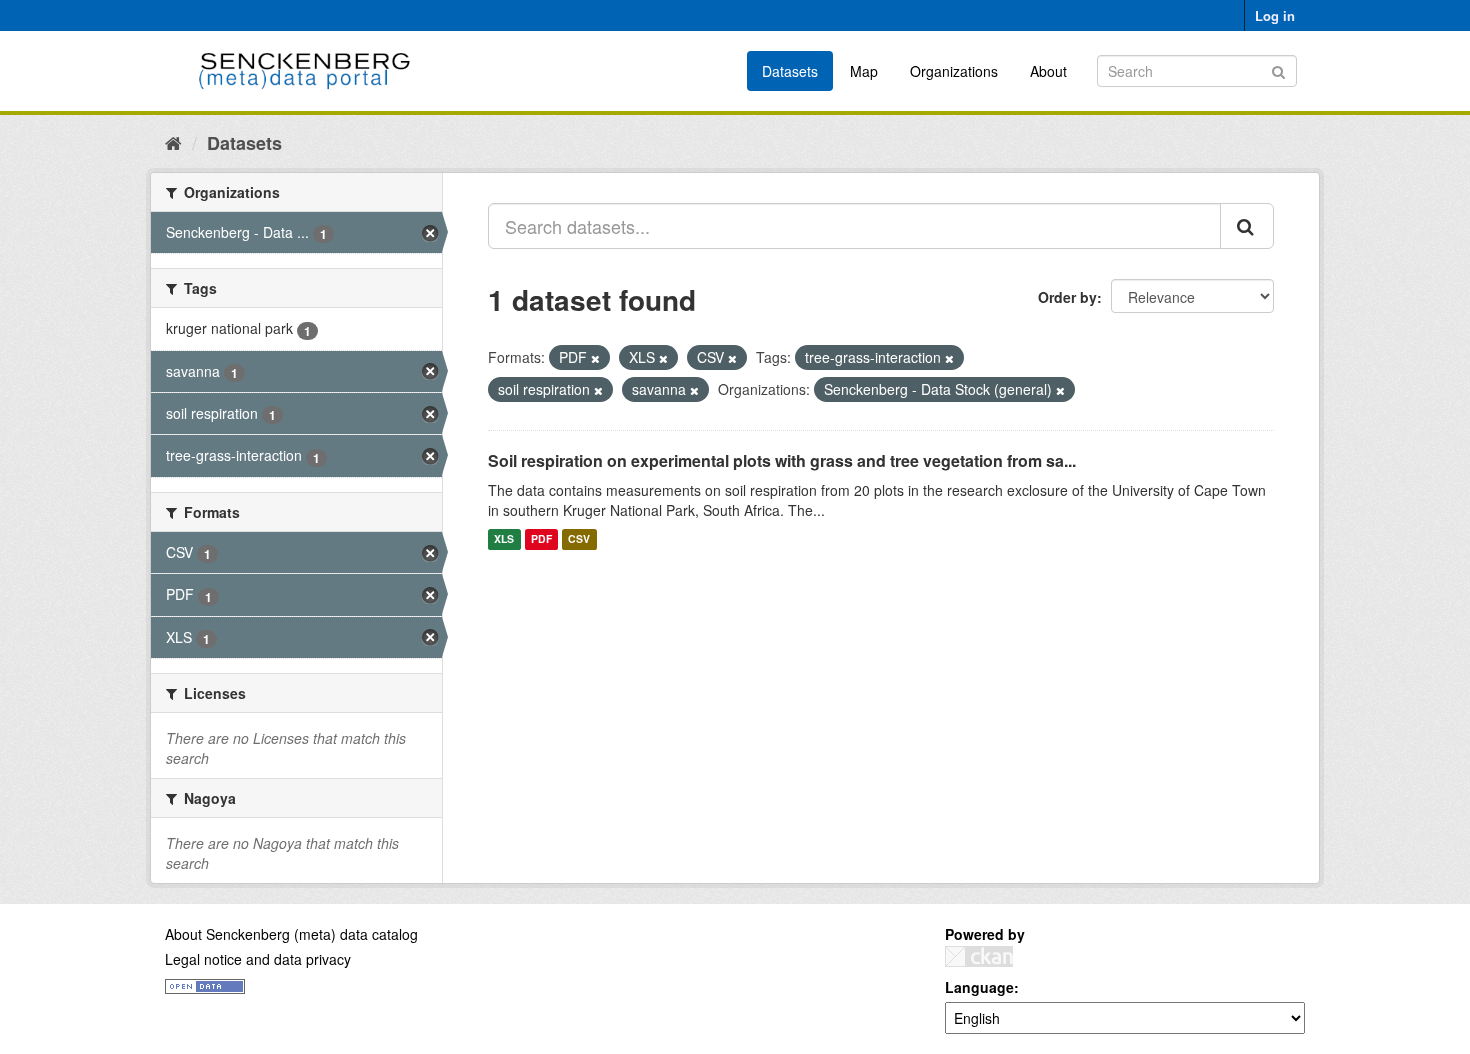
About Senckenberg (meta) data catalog (291, 934)
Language (979, 987)
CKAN (979, 956)
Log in (1275, 15)
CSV (579, 539)
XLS (504, 539)
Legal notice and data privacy (258, 959)
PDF (541, 539)
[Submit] (1278, 69)
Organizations (954, 71)
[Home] (173, 142)
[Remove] (595, 358)
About (1048, 71)
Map (864, 71)
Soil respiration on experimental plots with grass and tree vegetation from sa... (782, 460)
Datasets (790, 71)
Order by (1067, 297)
